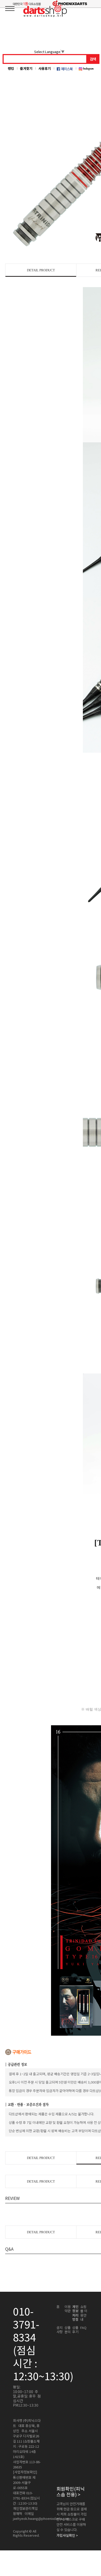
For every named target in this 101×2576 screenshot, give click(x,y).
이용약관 (68, 2309)
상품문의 (68, 2330)
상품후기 (75, 2330)
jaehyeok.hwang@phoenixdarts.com (41, 2519)
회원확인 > (71, 2492)
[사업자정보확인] (25, 2472)
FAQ (83, 2328)
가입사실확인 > (67, 2535)
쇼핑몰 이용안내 (84, 2313)
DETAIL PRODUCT (41, 270)
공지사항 (60, 2330)
